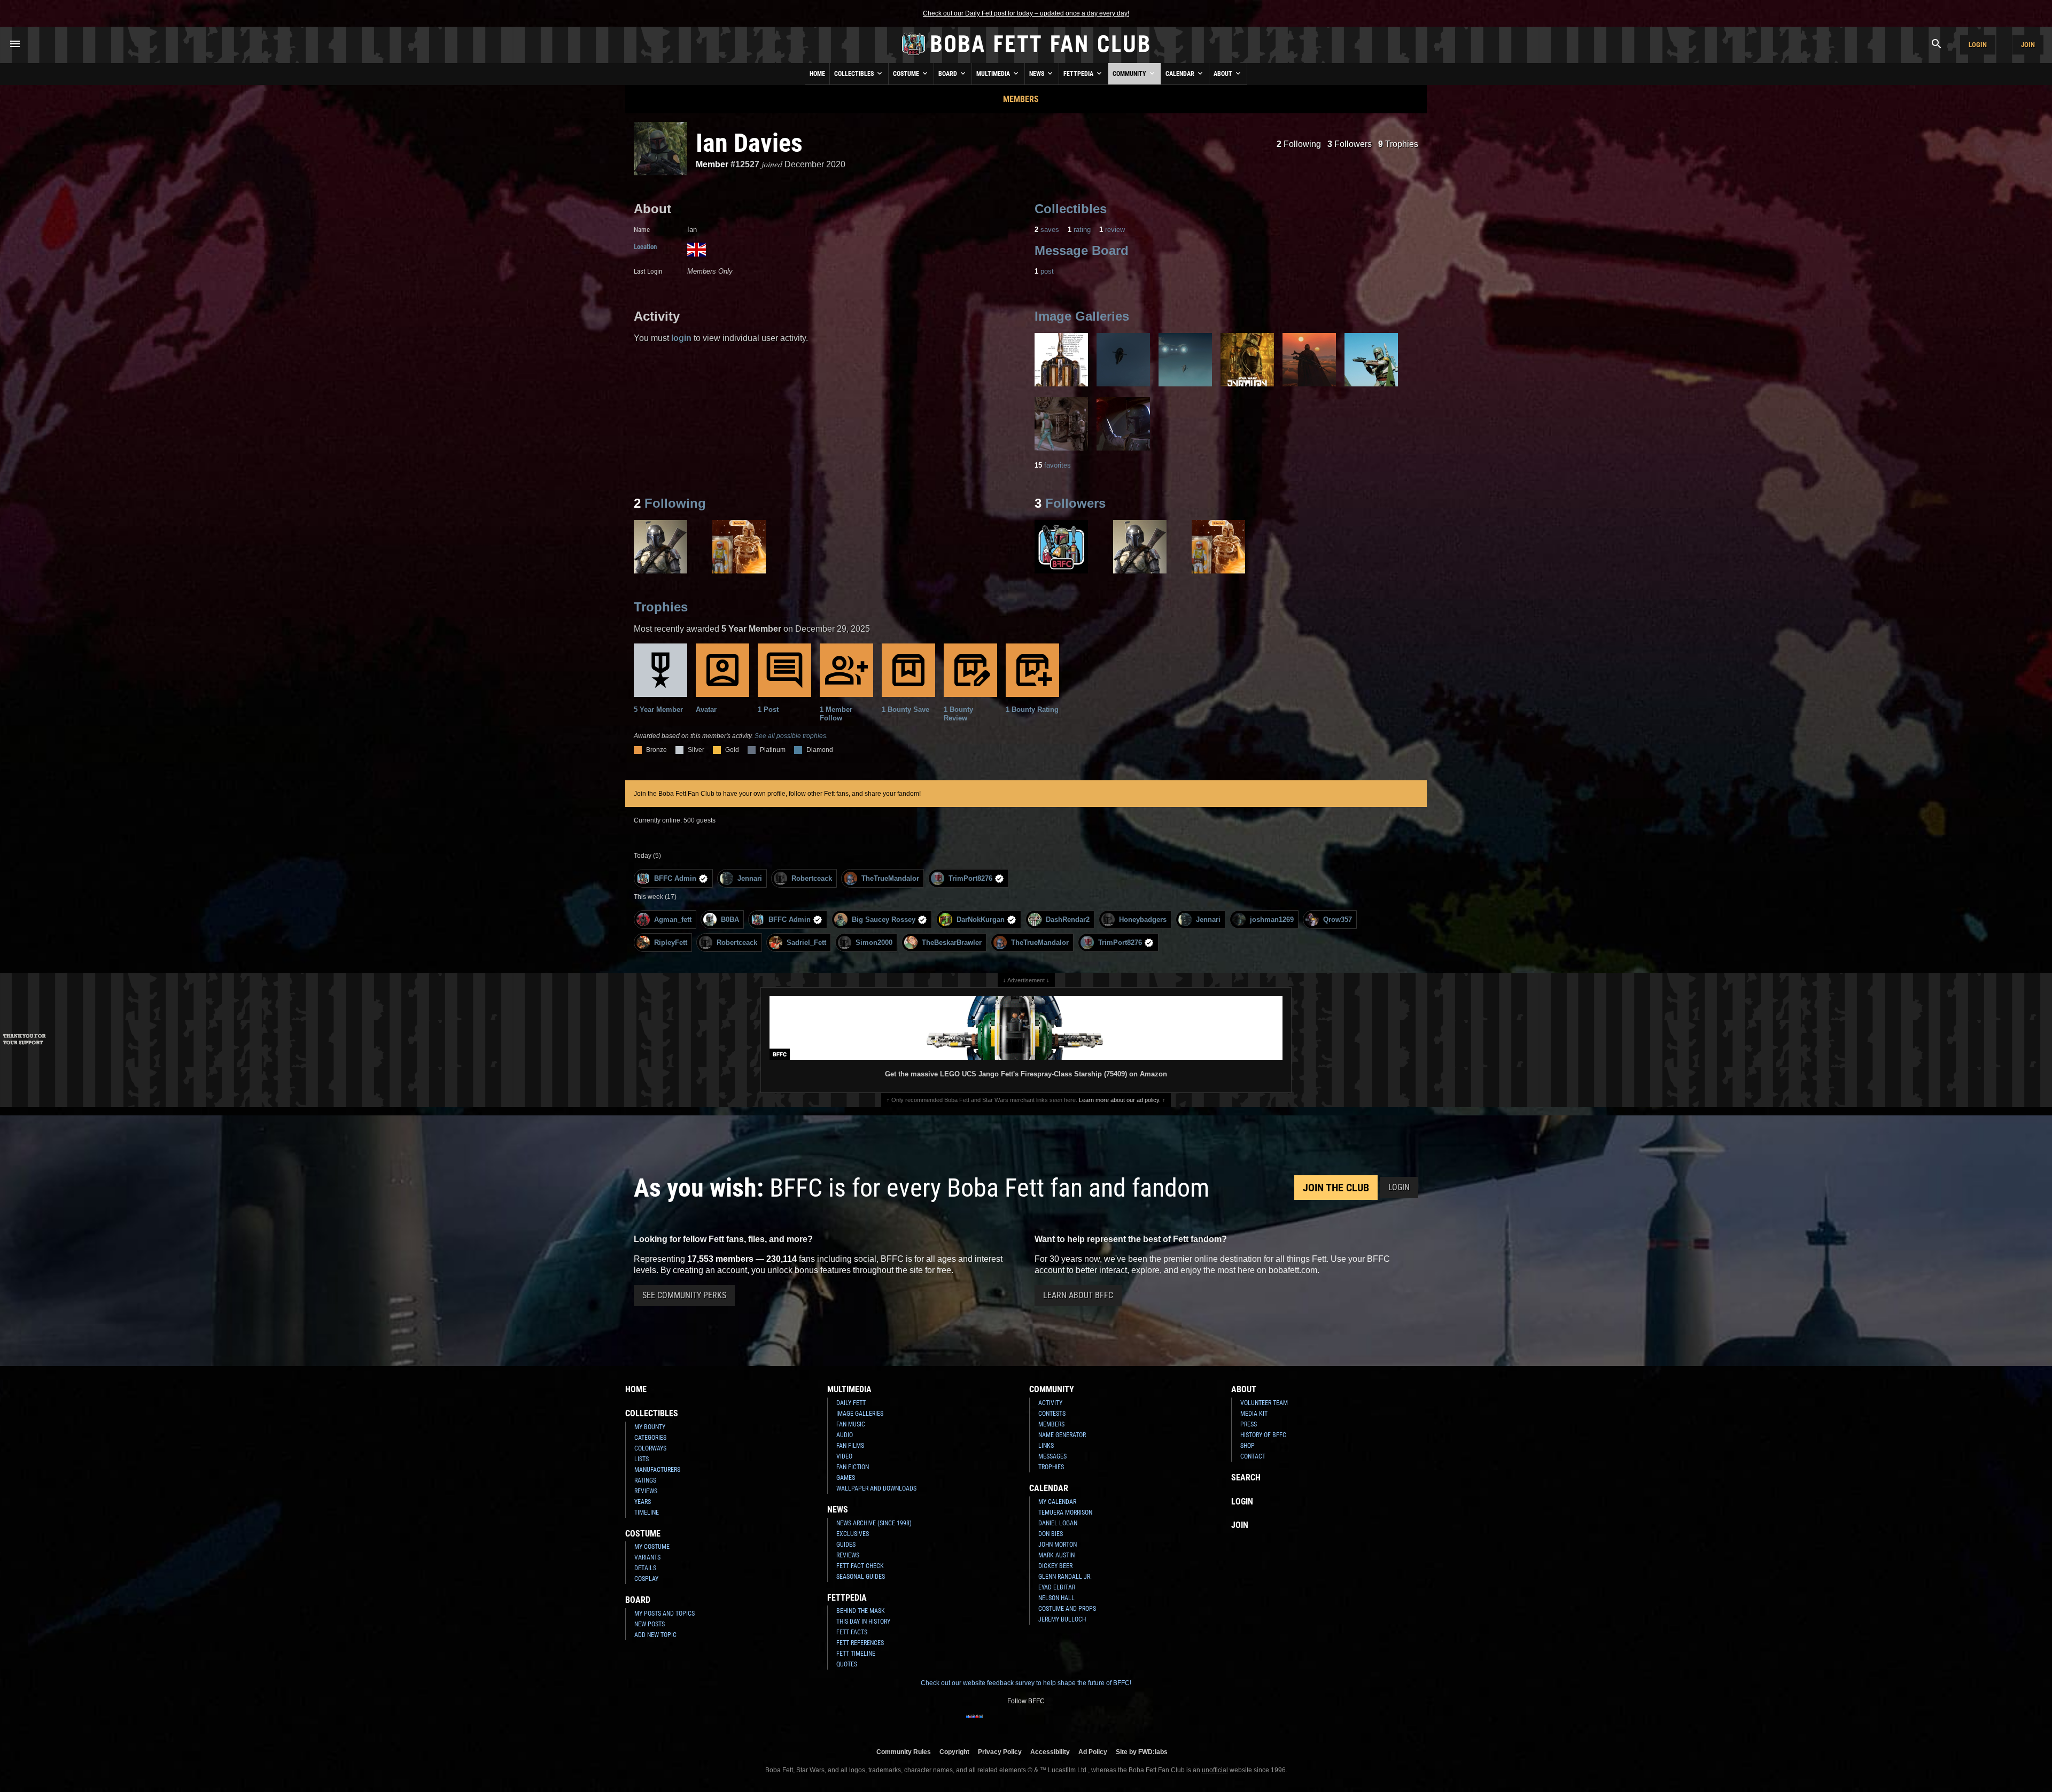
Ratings (645, 1480)
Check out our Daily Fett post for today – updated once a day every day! (1026, 13)
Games (846, 1478)
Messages (1052, 1456)
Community (1130, 74)
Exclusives (853, 1534)
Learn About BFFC (1078, 1295)
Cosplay (646, 1579)
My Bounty (650, 1427)
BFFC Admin (675, 878)
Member (712, 164)
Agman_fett (673, 920)
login (681, 338)
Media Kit (1254, 1414)
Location (645, 247)
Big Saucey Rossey (884, 920)
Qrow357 (1338, 920)
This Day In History (863, 1622)
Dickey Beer (1055, 1566)
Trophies (1398, 144)
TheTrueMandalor (890, 878)
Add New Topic (655, 1635)
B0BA (730, 920)
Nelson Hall (1056, 1598)
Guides (846, 1545)
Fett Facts (852, 1632)
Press (1249, 1424)
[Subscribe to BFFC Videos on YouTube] (1043, 1723)
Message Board (1082, 250)
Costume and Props (1067, 1609)
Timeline (647, 1512)
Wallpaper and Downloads (876, 1488)
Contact (1253, 1456)
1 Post (768, 709)
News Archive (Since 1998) (874, 1523)
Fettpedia (1079, 74)
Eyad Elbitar (1057, 1587)
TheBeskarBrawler (952, 942)
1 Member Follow (836, 714)
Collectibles (855, 74)
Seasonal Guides (861, 1577)
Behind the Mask (861, 1611)
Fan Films (850, 1446)
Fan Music (851, 1424)
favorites (1053, 465)
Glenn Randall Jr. (1065, 1577)
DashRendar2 (1068, 920)
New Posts (650, 1624)
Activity (1050, 1403)
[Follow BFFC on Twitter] (1009, 1723)
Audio (845, 1435)
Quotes (847, 1664)
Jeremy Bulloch (1062, 1619)
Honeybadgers (1143, 920)
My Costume (652, 1547)
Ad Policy (1093, 1752)
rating (1079, 230)
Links (1046, 1446)
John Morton (1058, 1545)
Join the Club (1336, 1188)
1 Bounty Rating (1032, 709)
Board (949, 74)
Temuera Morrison (1065, 1512)
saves (1047, 230)
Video (844, 1456)
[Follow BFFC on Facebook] (975, 1723)
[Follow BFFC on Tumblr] (1026, 1723)
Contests (1052, 1414)
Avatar (706, 709)
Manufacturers (657, 1470)
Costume (907, 74)
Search (1246, 1477)
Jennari (750, 878)
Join (2028, 45)
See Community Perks (684, 1295)
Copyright (954, 1752)
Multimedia (994, 74)
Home (817, 74)
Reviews (646, 1491)
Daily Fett (851, 1403)
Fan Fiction (853, 1467)
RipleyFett (671, 942)
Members (1021, 99)
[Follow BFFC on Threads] (1060, 1723)
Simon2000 (874, 942)
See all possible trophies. (791, 736)
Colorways (650, 1448)
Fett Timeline (856, 1654)
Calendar (1181, 74)
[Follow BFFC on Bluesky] (1077, 1723)
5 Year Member (658, 709)
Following (1299, 144)
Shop (1247, 1446)
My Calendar (1057, 1502)
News (1037, 74)
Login (1978, 45)
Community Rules (904, 1752)
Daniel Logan (1058, 1523)
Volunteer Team (1264, 1403)
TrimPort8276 (970, 878)
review (1112, 230)
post (1044, 271)
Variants (647, 1557)
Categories (650, 1438)
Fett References (860, 1643)
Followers (1350, 144)
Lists (642, 1459)
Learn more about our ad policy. (1120, 1100)
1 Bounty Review (958, 714)
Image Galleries (1082, 316)
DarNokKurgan (981, 920)
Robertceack (812, 878)
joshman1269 (1272, 920)
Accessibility (1050, 1752)
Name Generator (1062, 1435)
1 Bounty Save (905, 709)
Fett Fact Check (860, 1566)
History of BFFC (1263, 1435)
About (1224, 74)
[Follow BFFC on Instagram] (992, 1723)
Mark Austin (1056, 1555)
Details (645, 1568)
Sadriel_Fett (806, 942)
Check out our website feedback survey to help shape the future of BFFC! (1026, 1683)
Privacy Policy (1000, 1752)
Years (643, 1502)
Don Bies (1051, 1534)
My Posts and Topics (664, 1613)
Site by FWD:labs (1142, 1752)
